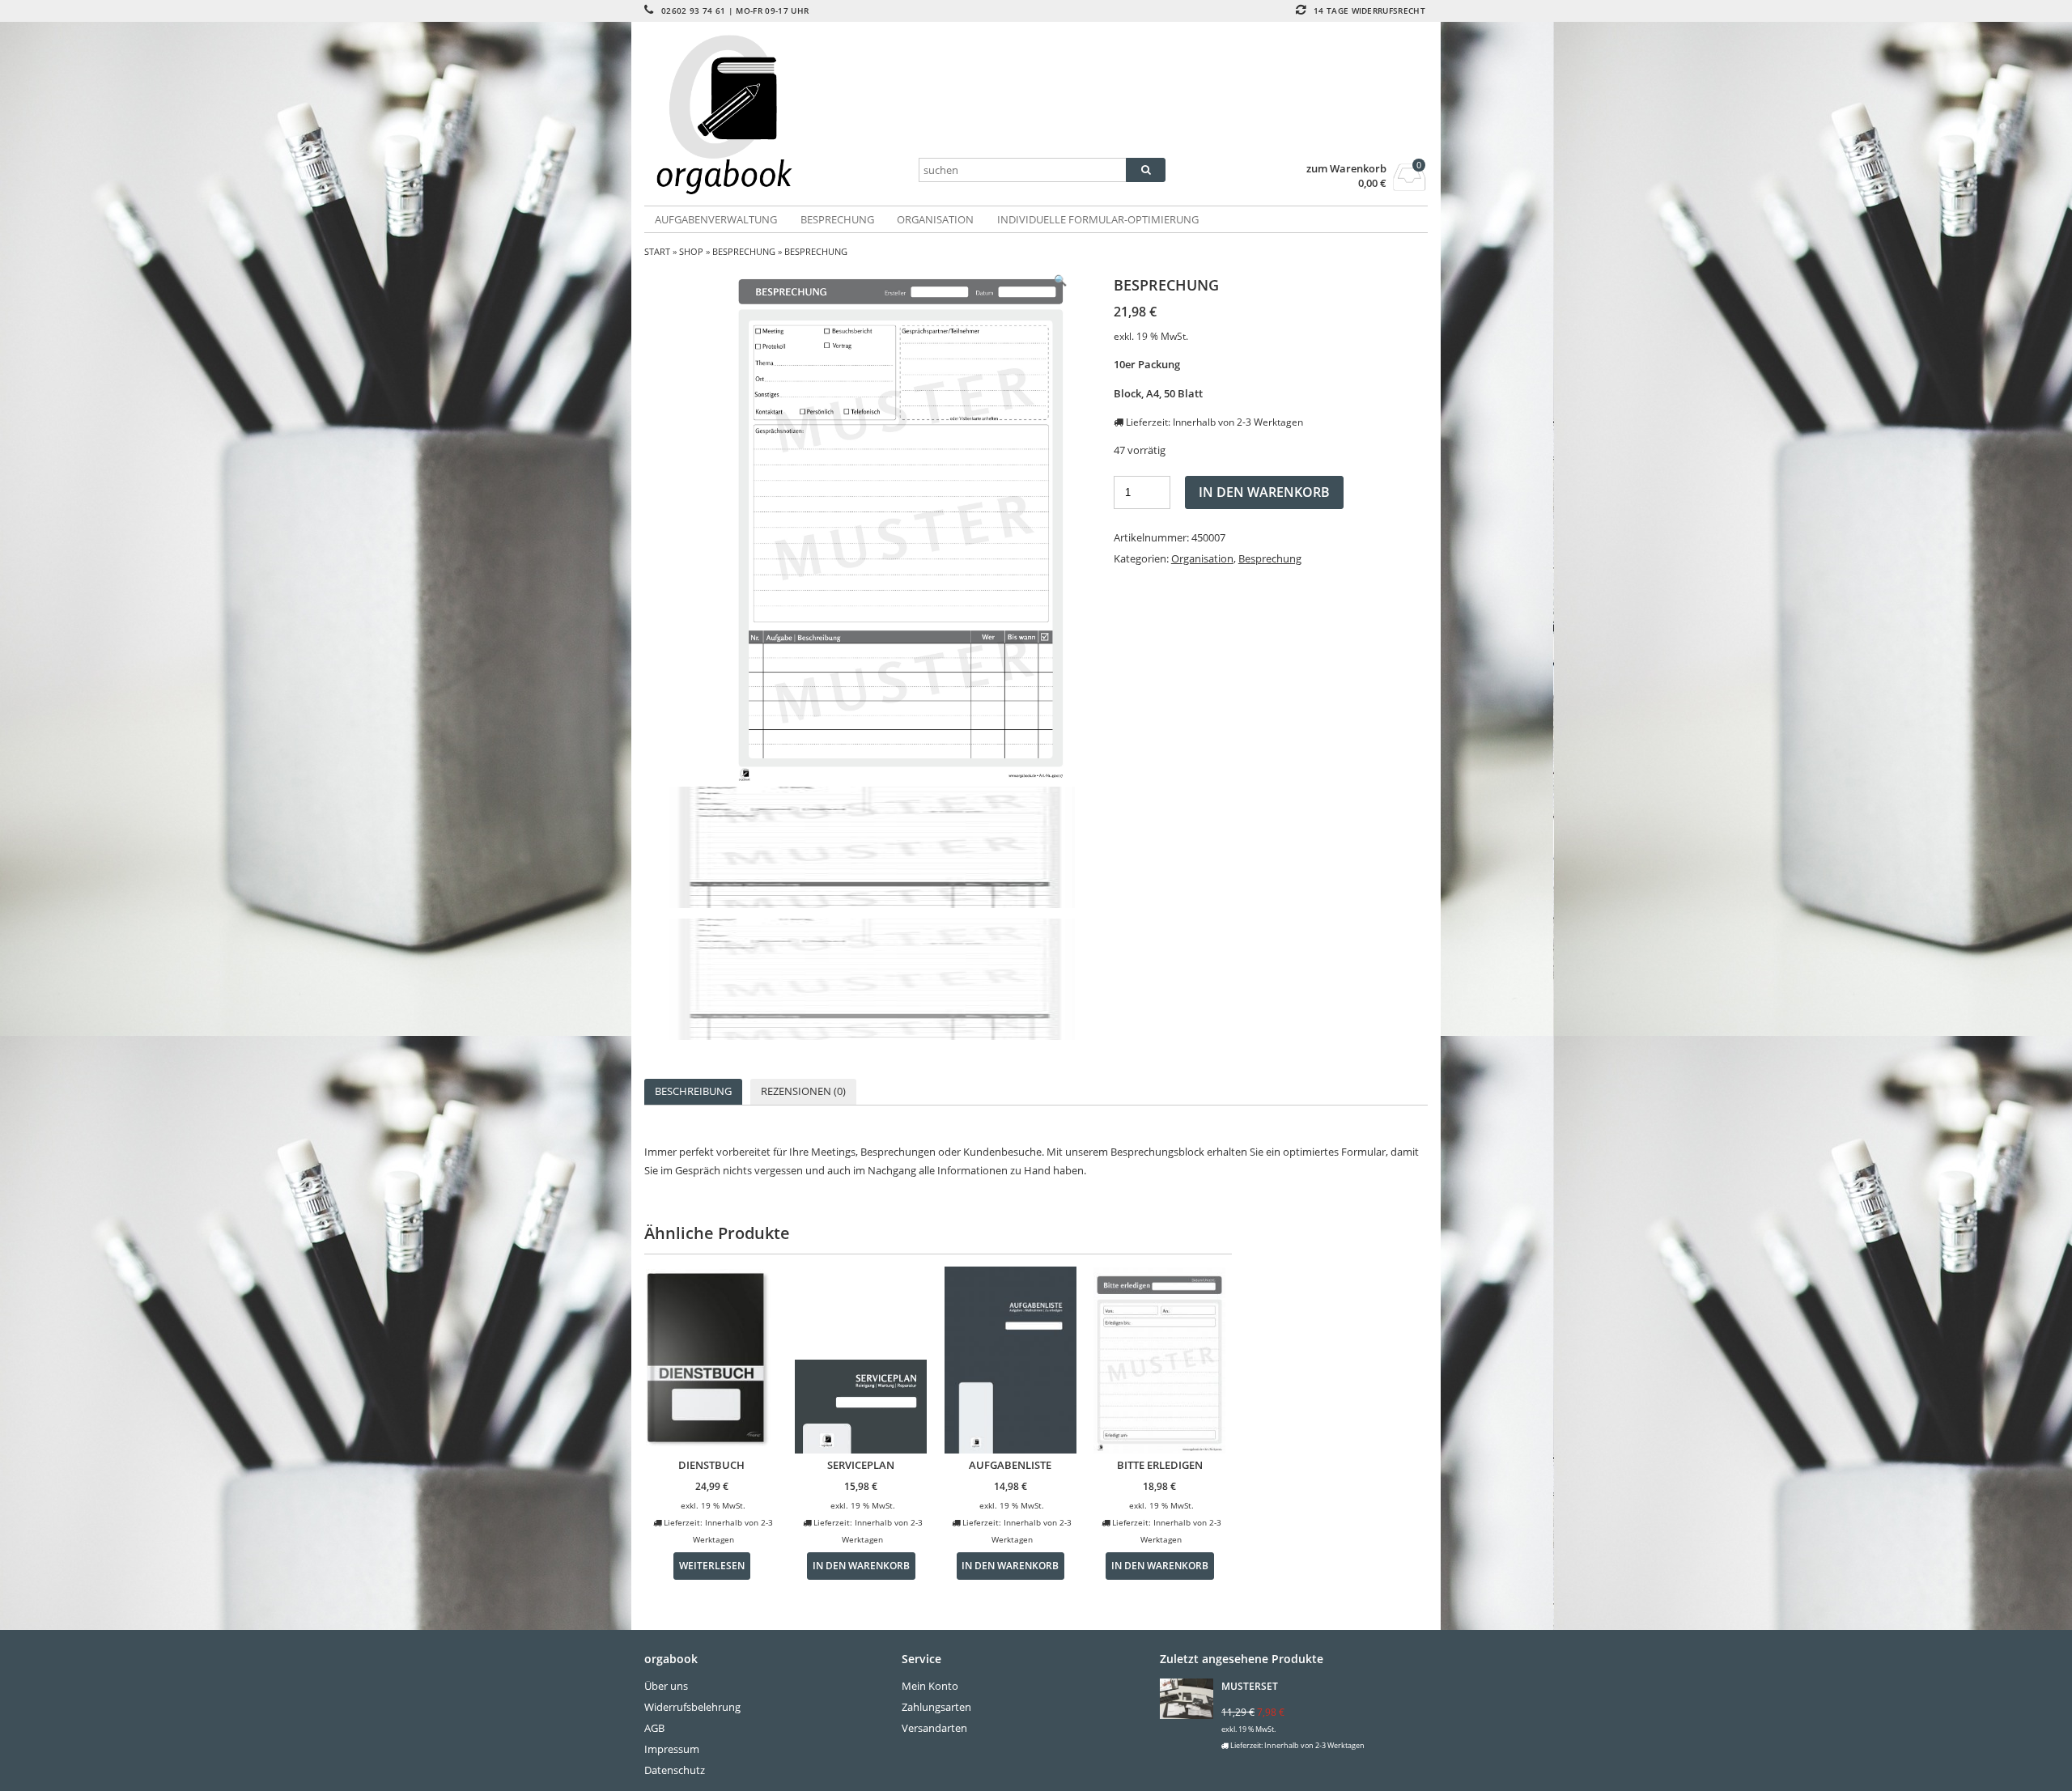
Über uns (666, 1686)
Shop (691, 251)
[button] (1060, 280)
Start (657, 251)
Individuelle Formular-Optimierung (1098, 219)
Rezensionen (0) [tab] (803, 1091)
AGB (654, 1728)
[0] (1410, 186)
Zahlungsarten (936, 1707)
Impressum (672, 1749)
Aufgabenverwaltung (716, 219)
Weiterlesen (712, 1565)
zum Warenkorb (1346, 169)
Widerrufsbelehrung (692, 1707)
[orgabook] (775, 115)
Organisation (935, 219)
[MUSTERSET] (1189, 1701)
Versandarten (934, 1728)
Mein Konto (930, 1686)
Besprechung (837, 219)
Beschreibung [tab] (693, 1091)
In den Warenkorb (1264, 492)
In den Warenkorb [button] (861, 1565)
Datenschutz (675, 1770)
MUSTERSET (1250, 1686)
